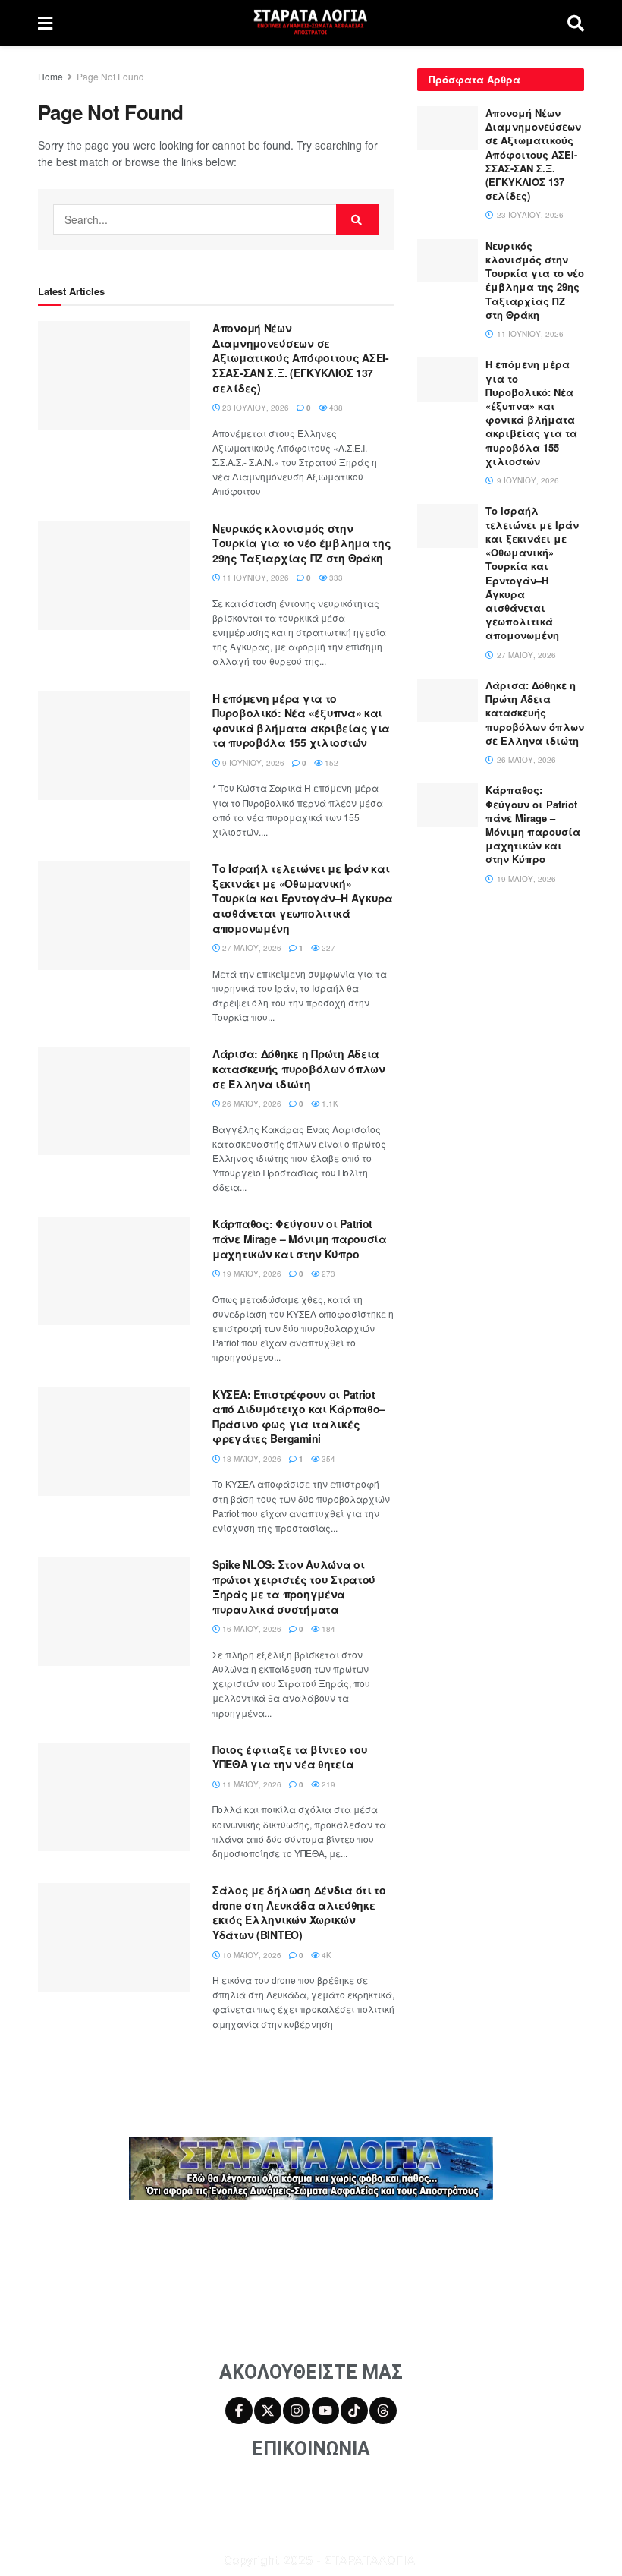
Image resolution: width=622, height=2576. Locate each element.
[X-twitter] (268, 2411)
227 (327, 948)
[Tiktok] (354, 2411)
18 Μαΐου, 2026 (251, 1459)
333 (335, 578)
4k (325, 1955)
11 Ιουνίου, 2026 (254, 578)
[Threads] (383, 2411)
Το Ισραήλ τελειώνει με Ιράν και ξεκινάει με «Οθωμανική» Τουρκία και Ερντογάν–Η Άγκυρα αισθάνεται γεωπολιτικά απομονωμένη (303, 898)
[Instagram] (297, 2411)
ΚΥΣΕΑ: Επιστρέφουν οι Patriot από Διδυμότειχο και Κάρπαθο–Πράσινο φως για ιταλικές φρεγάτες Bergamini (299, 1417)
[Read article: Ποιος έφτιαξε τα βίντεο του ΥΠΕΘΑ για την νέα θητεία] (114, 1797)
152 (330, 763)
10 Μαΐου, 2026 (251, 1955)
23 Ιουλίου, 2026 (254, 408)
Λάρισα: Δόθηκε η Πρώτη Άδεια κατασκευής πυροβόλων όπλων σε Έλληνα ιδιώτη (299, 1068)
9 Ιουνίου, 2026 (252, 763)
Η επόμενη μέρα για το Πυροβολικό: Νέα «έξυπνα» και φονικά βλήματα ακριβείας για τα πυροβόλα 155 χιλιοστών (301, 721)
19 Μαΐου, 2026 (251, 1274)
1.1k (329, 1104)
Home (50, 76)
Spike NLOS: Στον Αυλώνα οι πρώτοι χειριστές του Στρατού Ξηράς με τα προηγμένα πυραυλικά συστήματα (294, 1587)
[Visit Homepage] (310, 23)
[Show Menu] (45, 23)
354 (327, 1459)
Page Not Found (110, 76)
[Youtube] (325, 2411)
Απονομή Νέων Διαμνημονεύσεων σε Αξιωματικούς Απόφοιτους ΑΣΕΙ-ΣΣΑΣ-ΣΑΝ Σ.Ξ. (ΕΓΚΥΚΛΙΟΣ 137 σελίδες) (301, 357)
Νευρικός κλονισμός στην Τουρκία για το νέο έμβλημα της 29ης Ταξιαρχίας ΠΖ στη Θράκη (302, 543)
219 (327, 1784)
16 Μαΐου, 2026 (251, 1629)
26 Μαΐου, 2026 (251, 1104)
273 (327, 1274)
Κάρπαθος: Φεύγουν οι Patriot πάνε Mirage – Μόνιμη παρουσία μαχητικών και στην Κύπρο (300, 1238)
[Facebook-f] (239, 2411)
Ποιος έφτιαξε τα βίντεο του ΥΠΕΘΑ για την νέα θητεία (290, 1757)
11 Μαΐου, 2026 (251, 1784)
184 (327, 1629)
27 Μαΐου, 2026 (251, 948)
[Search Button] (576, 23)
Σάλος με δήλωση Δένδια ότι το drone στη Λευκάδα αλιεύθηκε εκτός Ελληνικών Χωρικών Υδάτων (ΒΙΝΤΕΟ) (299, 1912)
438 (335, 408)
